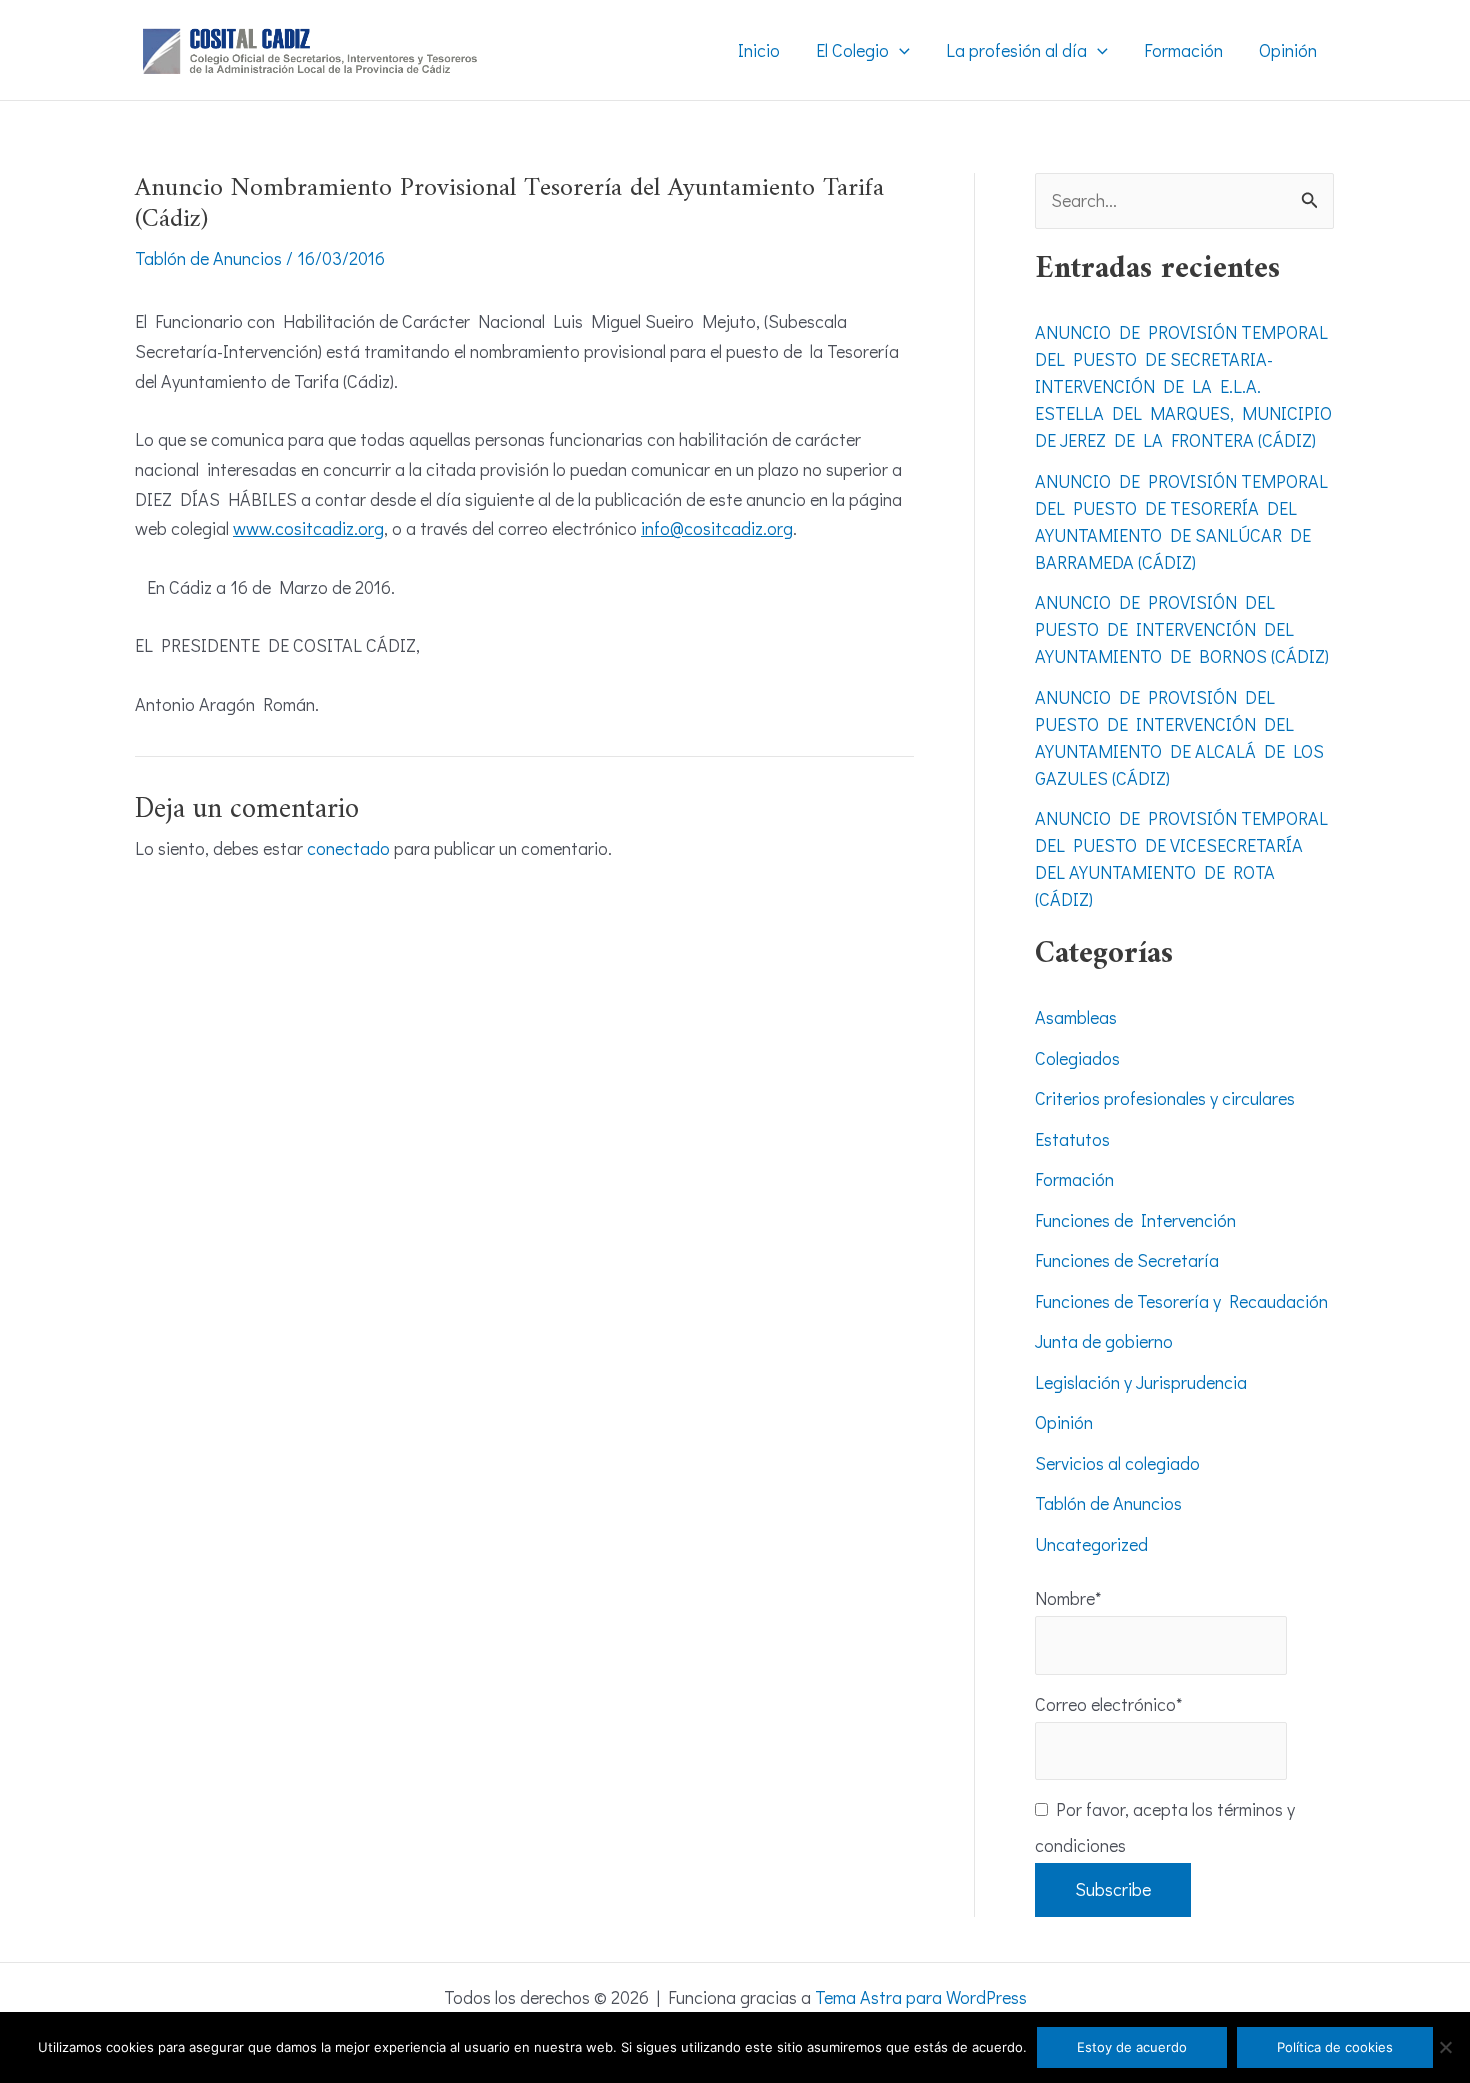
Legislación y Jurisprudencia (1141, 1382)
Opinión (1064, 1422)
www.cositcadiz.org (308, 528)
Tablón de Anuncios (208, 258)
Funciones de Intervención (1135, 1220)
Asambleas (1076, 1017)
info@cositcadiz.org (717, 528)
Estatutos (1072, 1139)
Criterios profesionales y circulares (1165, 1098)
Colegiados (1077, 1058)
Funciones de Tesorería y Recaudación (1181, 1301)
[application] (899, 50)
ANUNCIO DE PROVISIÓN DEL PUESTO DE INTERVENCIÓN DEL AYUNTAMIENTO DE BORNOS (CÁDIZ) (1182, 629)
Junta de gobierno (1104, 1341)
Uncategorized (1091, 1544)
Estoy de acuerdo (1132, 2047)
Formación (1074, 1179)
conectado (348, 848)
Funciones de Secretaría (1127, 1260)
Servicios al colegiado (1117, 1463)
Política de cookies (1335, 2047)
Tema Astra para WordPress (921, 1997)
